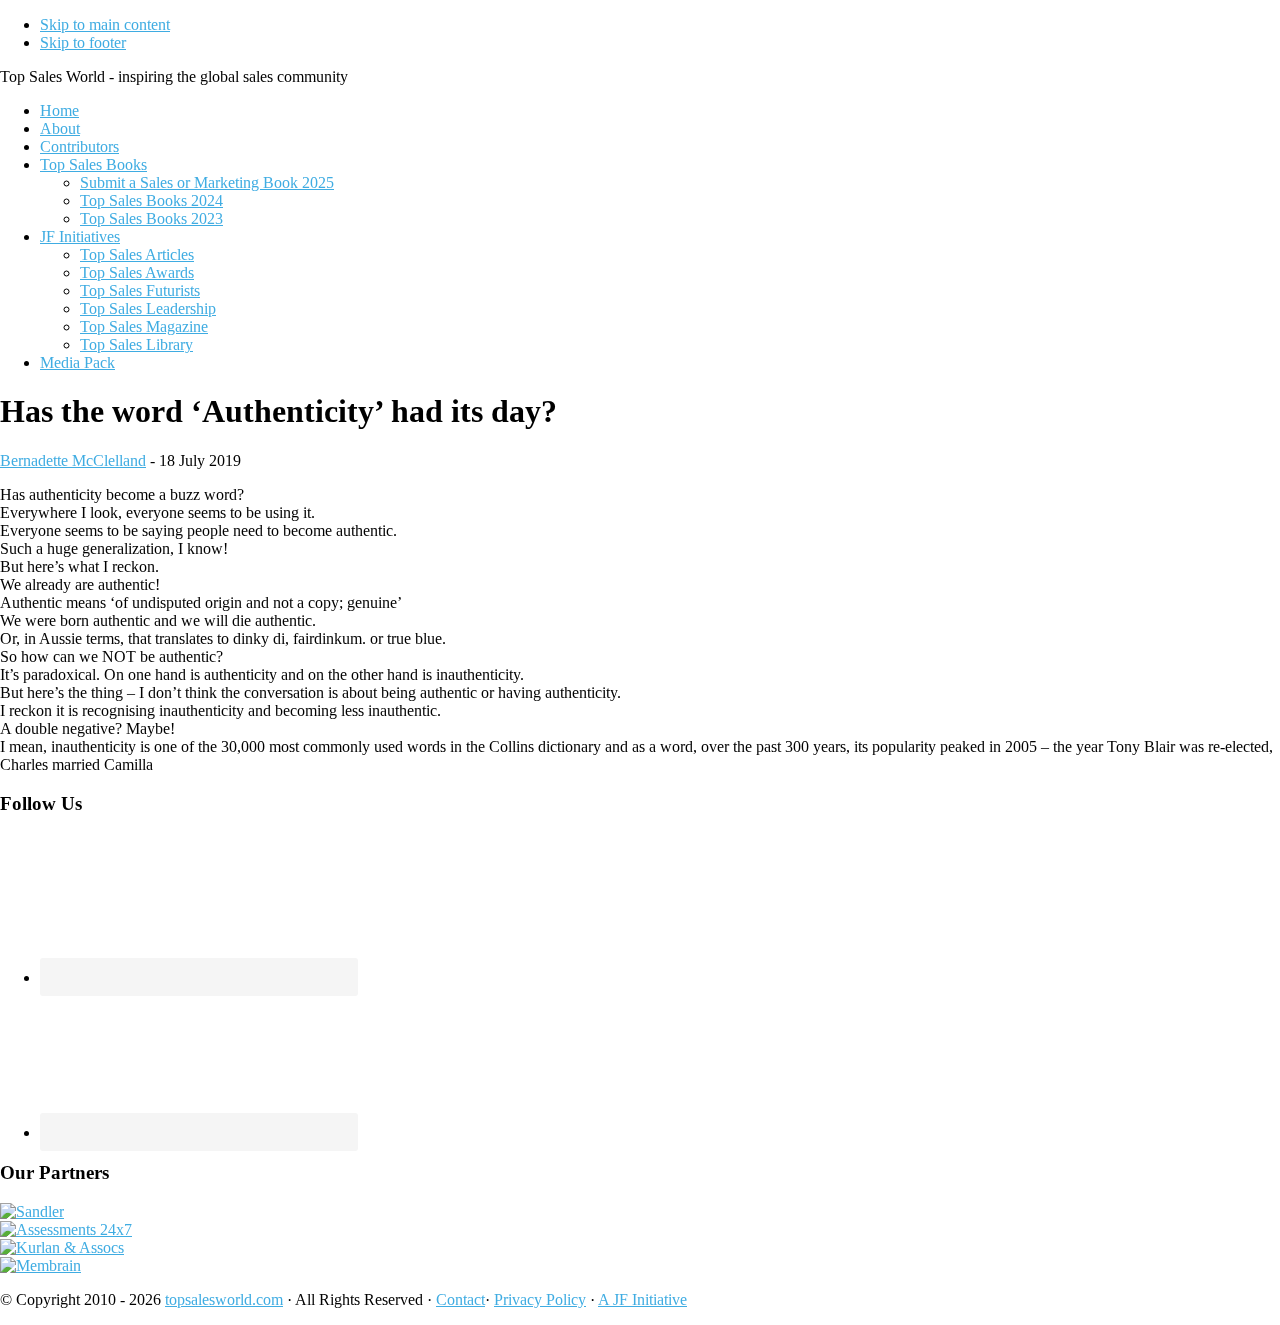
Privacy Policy (540, 1299)
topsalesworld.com (224, 1299)
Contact (460, 1299)
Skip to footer (83, 42)
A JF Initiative (642, 1299)
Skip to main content (105, 24)
